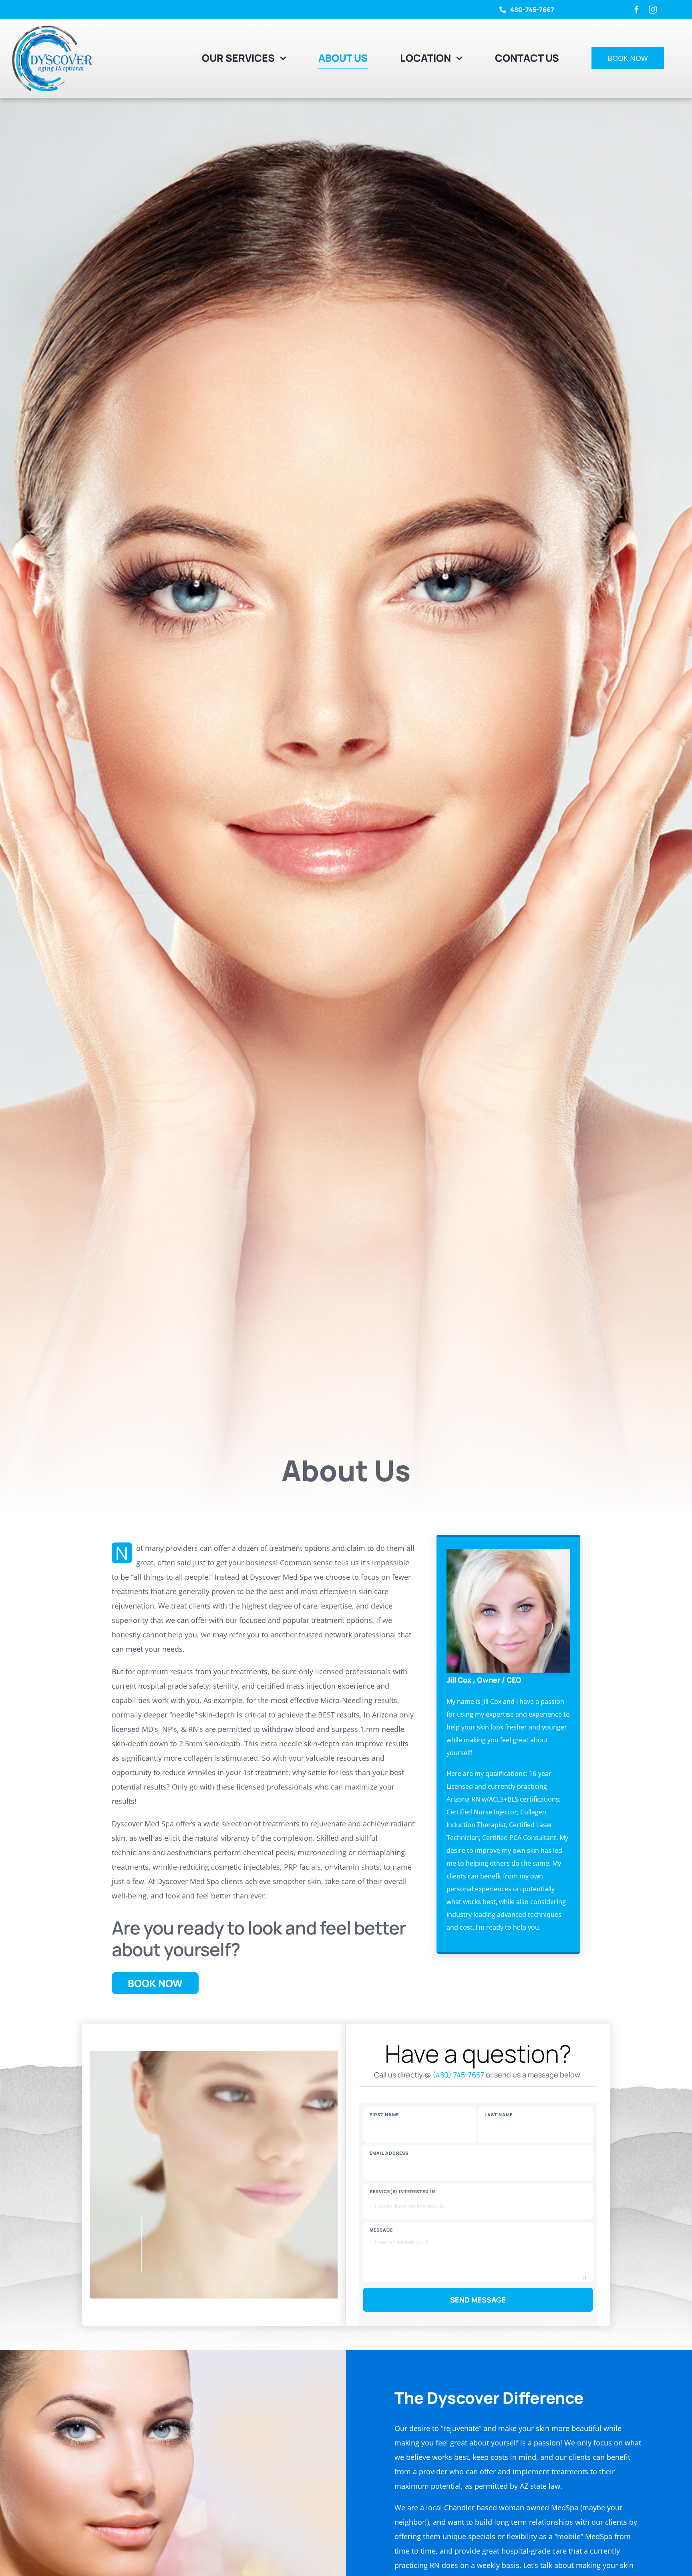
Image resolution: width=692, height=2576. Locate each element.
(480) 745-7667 (458, 2075)
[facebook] (637, 10)
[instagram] (653, 10)
